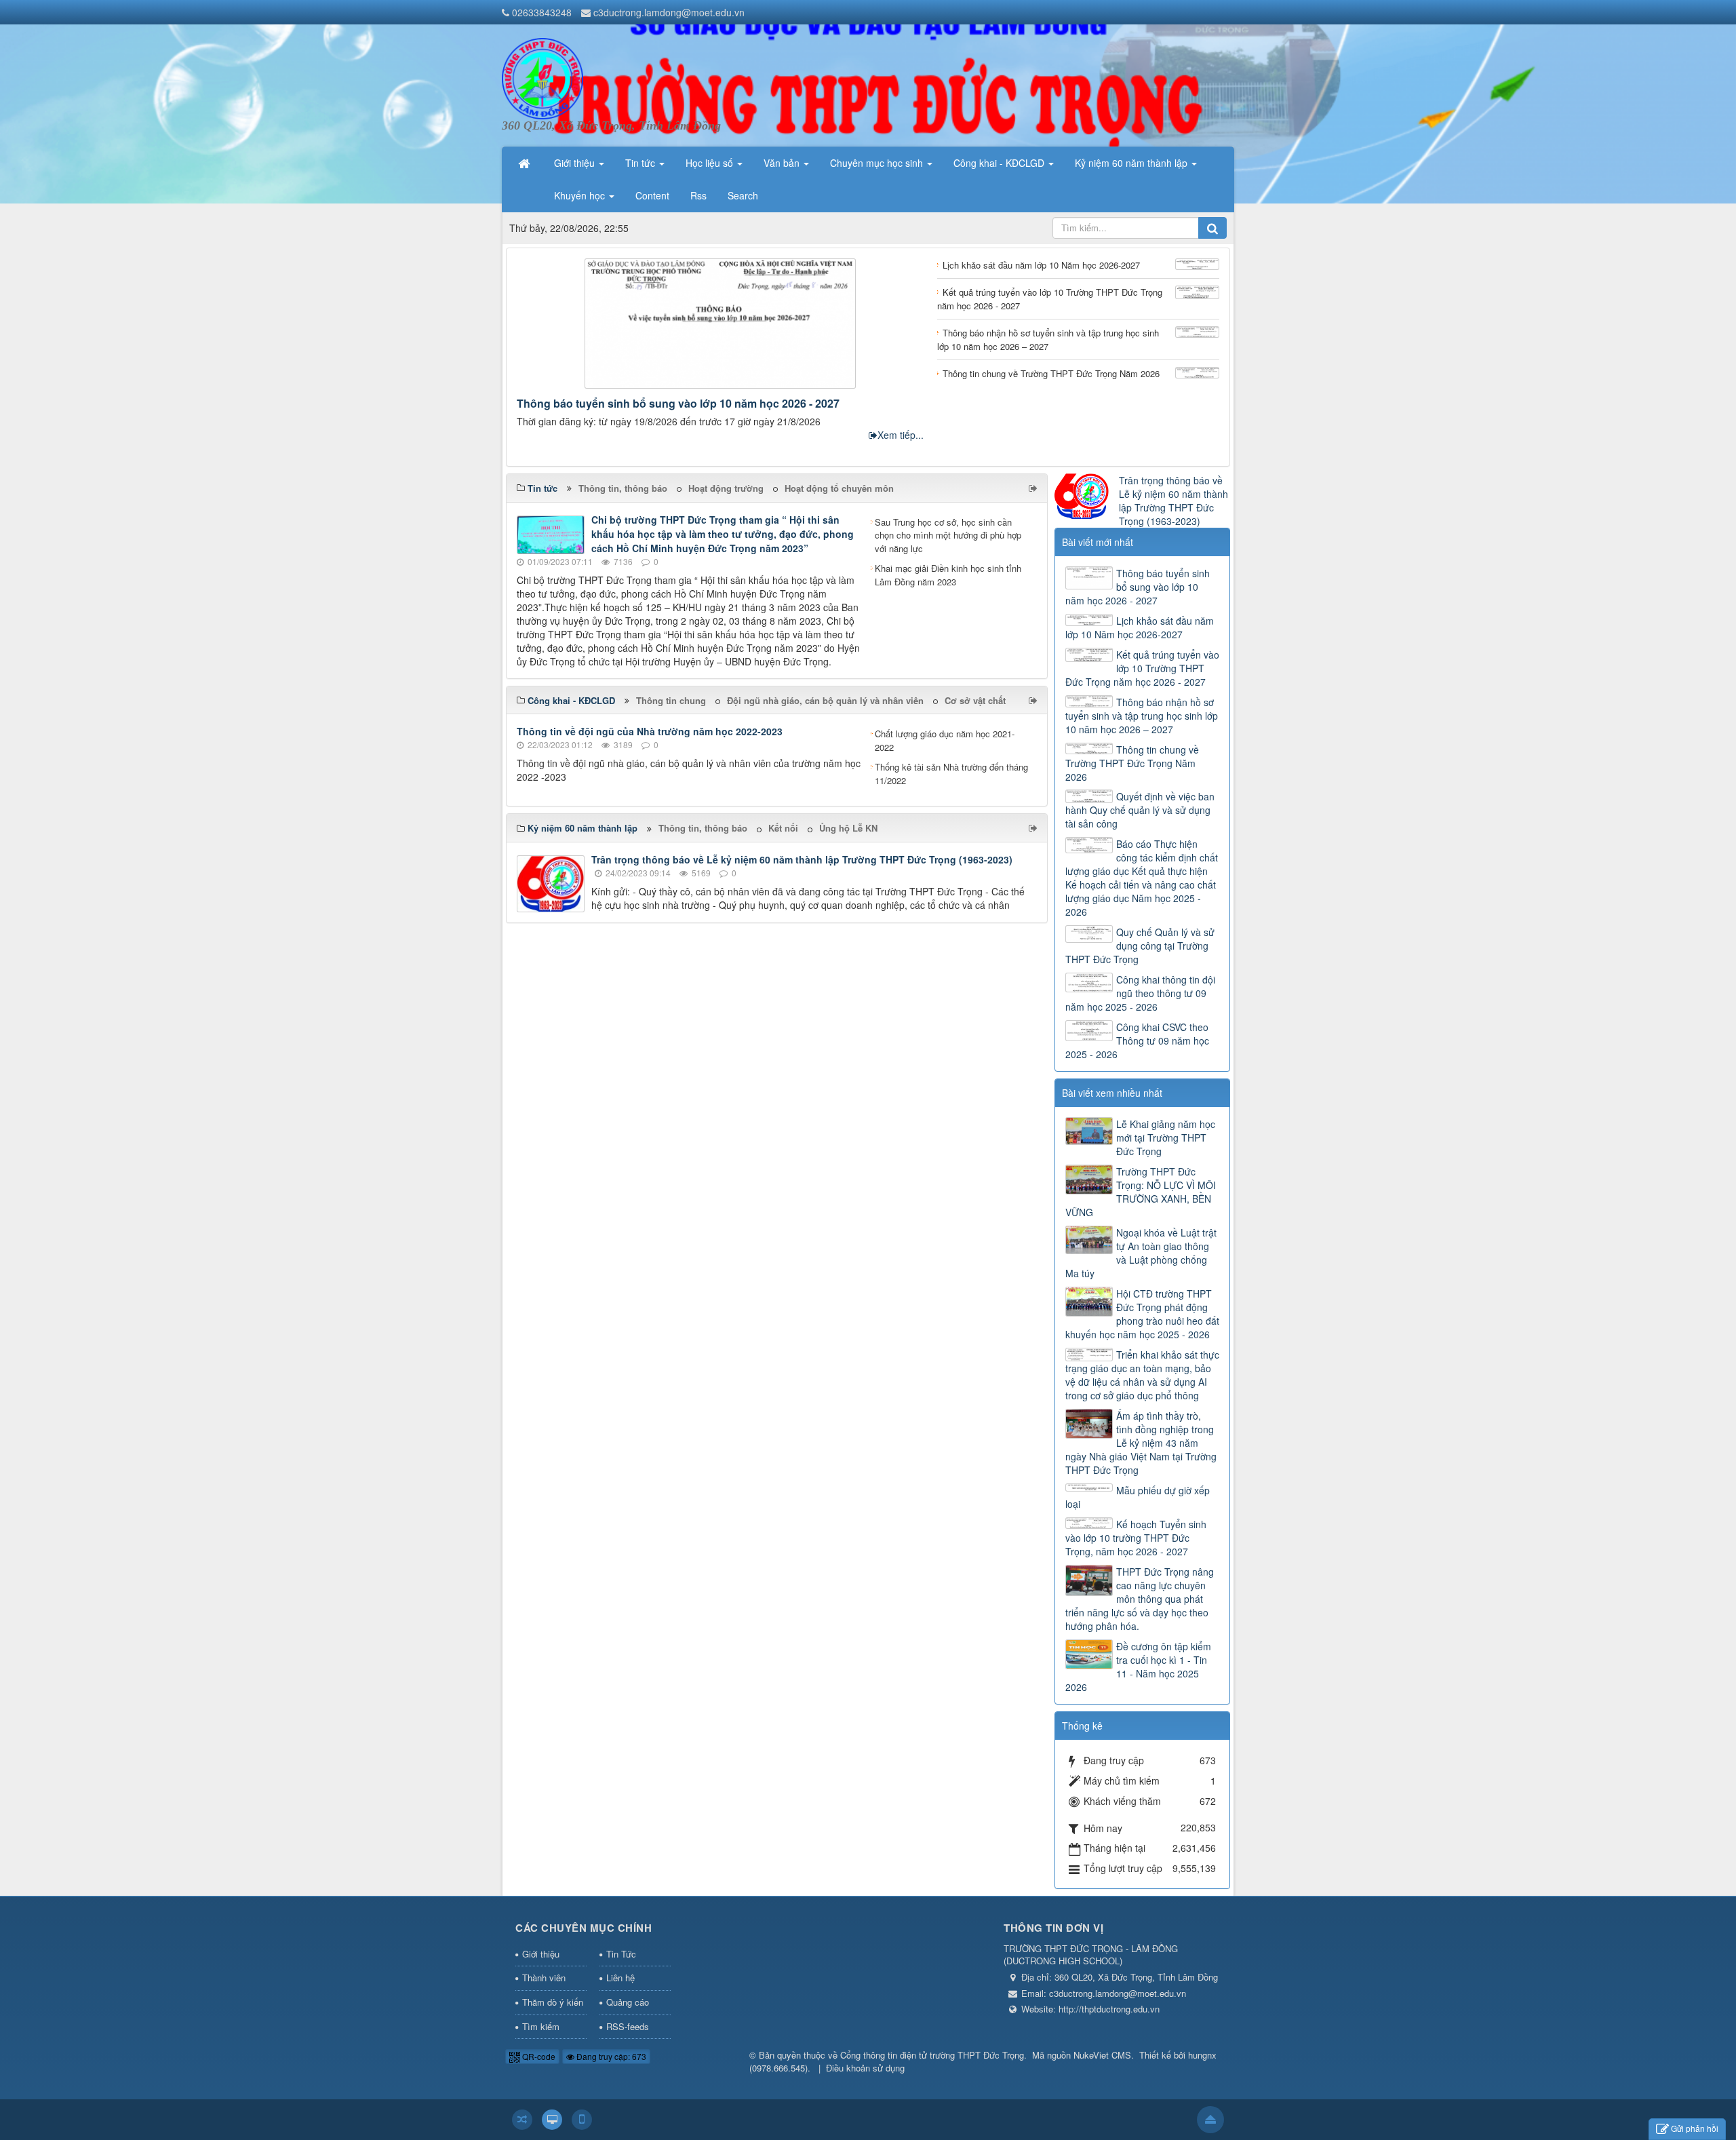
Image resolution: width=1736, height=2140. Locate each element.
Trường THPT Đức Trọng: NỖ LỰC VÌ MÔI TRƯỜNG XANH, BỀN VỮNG (1141, 1192)
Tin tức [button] (642, 163)
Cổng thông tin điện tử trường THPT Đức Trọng (932, 2055)
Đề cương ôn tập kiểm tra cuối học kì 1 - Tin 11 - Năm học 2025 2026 (1138, 1667)
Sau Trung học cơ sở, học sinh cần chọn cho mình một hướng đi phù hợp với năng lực (948, 535)
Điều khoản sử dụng (865, 2068)
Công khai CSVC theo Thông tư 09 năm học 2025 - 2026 (1137, 1040)
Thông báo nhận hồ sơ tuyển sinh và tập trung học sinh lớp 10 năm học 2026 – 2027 (1142, 716)
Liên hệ (620, 1978)
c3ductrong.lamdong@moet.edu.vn (669, 12)
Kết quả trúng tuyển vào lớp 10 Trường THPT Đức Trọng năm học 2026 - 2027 (1142, 668)
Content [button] (652, 195)
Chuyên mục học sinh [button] (878, 163)
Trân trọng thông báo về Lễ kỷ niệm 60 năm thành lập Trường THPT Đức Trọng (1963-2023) (802, 859)
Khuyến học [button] (581, 195)
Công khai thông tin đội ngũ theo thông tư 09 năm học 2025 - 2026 (1140, 993)
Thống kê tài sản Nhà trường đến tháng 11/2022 (951, 774)
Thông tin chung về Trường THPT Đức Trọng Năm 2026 (1132, 763)
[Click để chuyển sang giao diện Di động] (582, 2120)
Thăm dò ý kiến (553, 2002)
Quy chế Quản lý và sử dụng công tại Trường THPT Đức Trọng (1140, 946)
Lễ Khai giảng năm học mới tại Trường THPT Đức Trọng (1166, 1137)
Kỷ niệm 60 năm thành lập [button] (1132, 163)
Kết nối (783, 828)
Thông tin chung (671, 700)
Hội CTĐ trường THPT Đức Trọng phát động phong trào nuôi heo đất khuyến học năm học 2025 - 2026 (1142, 1314)
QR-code (538, 2056)
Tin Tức (621, 1954)
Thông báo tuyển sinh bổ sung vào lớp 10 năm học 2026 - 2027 (678, 403)
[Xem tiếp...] (1034, 488)
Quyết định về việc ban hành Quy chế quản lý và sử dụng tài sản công (1140, 810)
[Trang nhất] (526, 163)
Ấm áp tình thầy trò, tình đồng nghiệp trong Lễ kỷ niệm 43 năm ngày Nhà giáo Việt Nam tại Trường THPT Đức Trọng (1141, 1443)
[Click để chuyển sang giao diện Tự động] (522, 2120)
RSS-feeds (628, 2026)
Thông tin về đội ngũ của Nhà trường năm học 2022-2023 (650, 731)
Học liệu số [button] (711, 163)
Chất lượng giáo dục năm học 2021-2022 (945, 740)
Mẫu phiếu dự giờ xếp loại (1138, 1497)
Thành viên (544, 1978)
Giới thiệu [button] (576, 163)
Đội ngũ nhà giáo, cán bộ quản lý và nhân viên (825, 700)
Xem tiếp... (901, 435)
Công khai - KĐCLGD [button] (1000, 163)
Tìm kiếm (541, 2026)
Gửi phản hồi (1695, 2128)
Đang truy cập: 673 (610, 2056)
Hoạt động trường (726, 488)
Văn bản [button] (783, 163)
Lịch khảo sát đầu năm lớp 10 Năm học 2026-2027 (1140, 627)
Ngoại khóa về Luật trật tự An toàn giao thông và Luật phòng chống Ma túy (1141, 1253)
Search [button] (743, 195)
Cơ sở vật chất (975, 700)
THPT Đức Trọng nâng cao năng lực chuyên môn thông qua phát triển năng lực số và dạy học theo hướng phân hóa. (1140, 1599)
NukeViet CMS (1102, 2055)
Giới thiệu (541, 1954)
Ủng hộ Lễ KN (848, 828)
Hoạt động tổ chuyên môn (839, 488)
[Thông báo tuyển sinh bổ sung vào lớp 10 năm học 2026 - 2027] (720, 322)
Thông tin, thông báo (623, 488)
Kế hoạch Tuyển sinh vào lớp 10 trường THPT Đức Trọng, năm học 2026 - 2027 (1136, 1538)
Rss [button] (698, 195)
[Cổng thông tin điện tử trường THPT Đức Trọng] (542, 77)
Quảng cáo (628, 2002)
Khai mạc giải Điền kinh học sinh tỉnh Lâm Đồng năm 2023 (948, 575)
